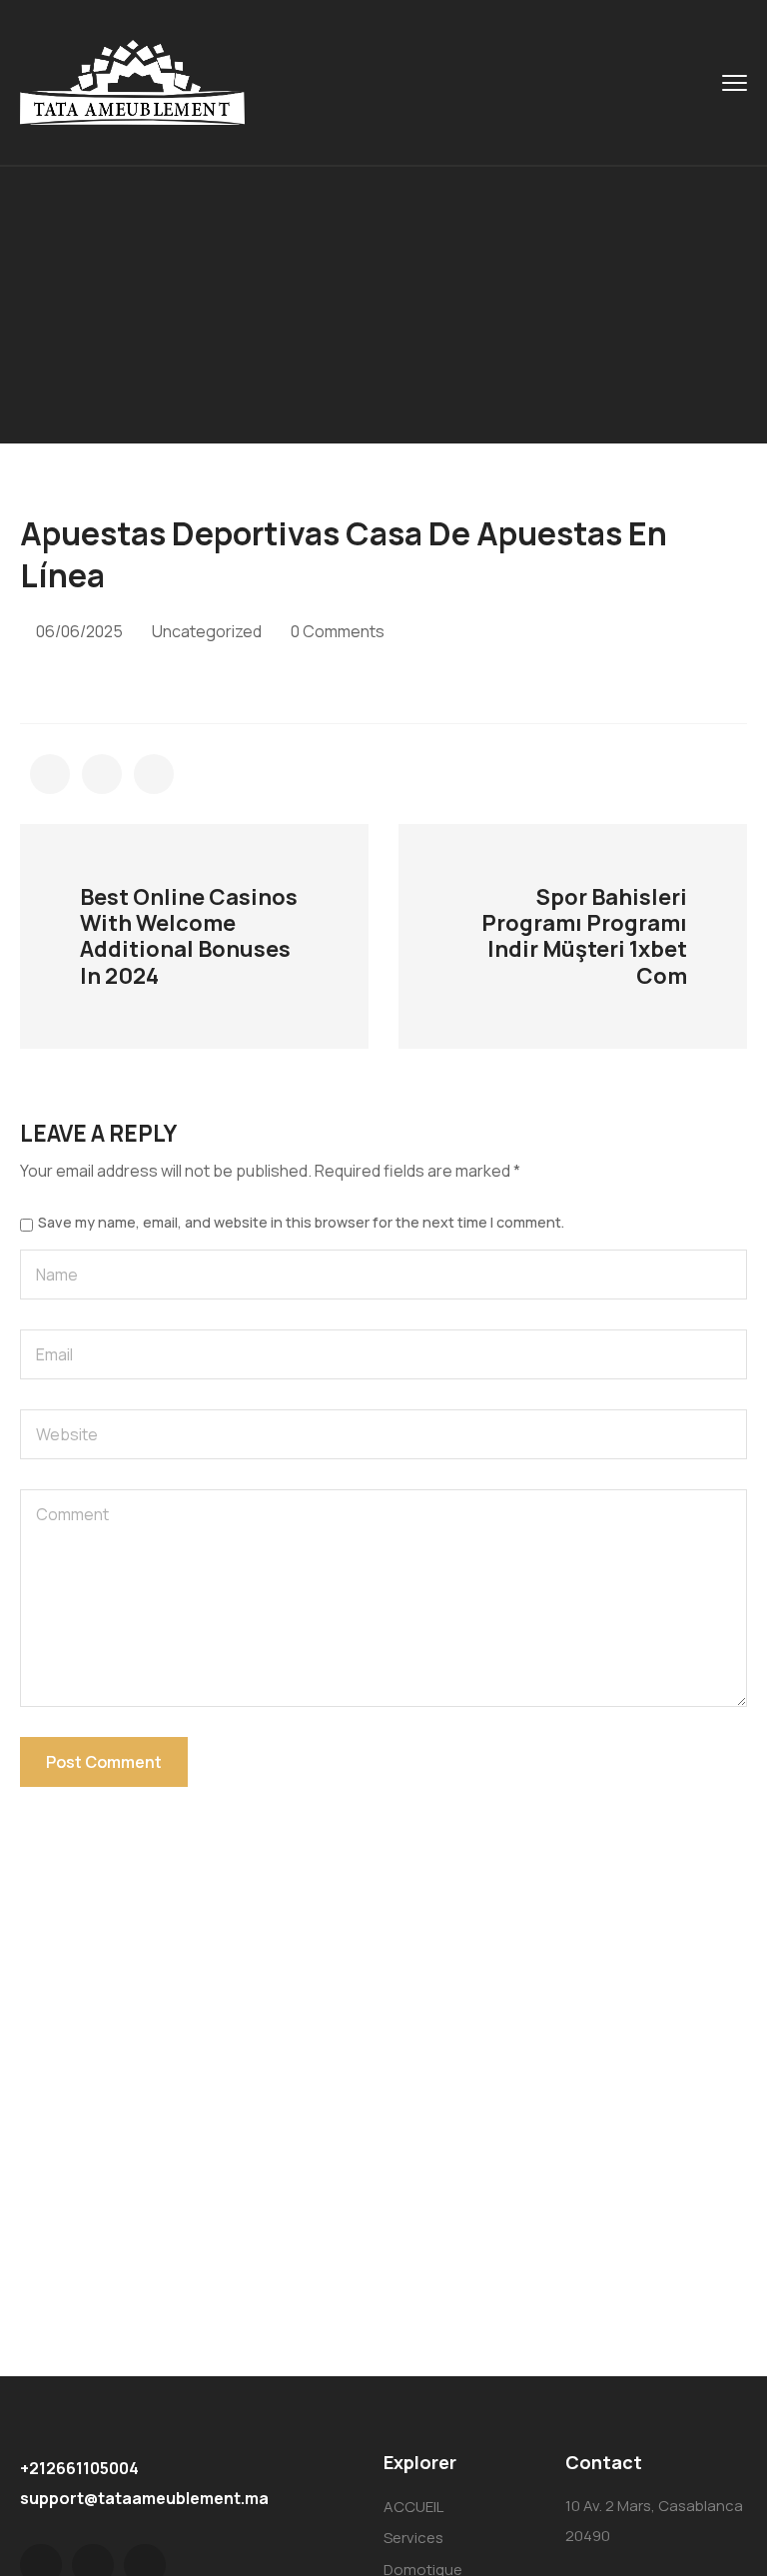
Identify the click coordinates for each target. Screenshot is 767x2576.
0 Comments (338, 631)
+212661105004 (79, 2468)
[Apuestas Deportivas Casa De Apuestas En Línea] (50, 774)
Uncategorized (207, 631)
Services (413, 2538)
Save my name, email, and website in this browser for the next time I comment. (301, 1223)
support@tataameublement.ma (144, 2498)
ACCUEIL (413, 2507)
